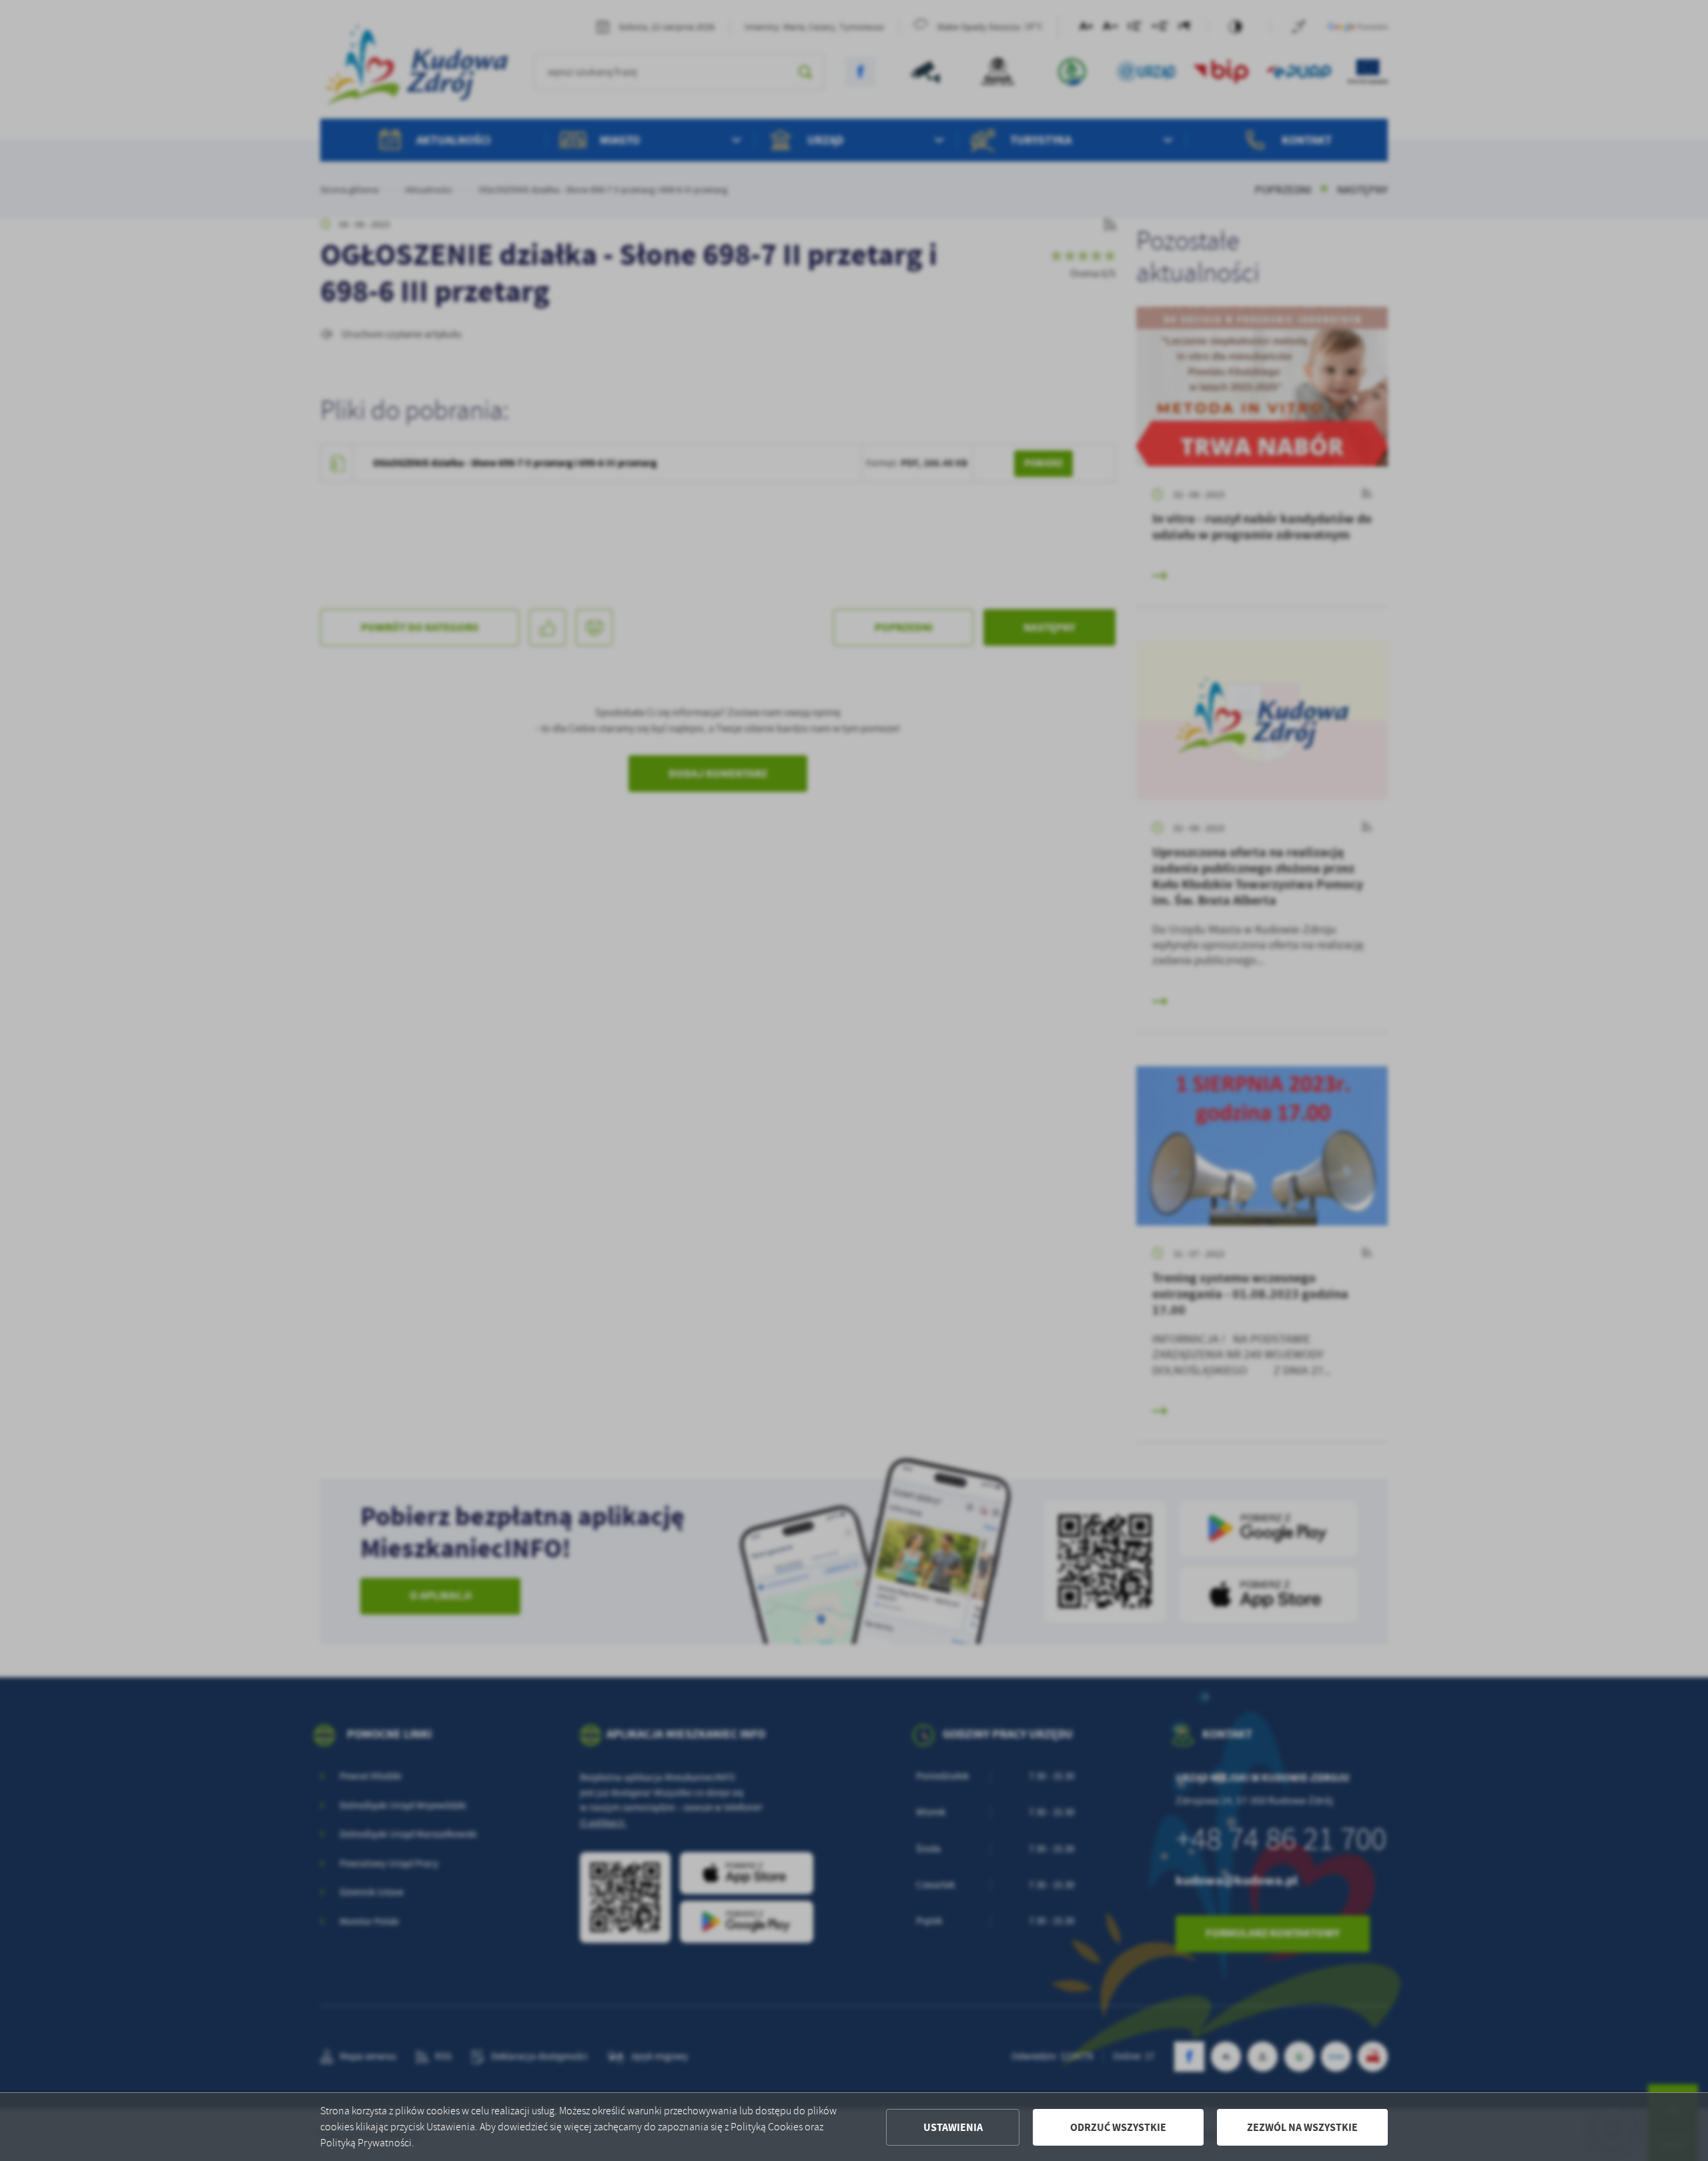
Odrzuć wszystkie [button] (1118, 2127)
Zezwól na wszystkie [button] (1302, 2127)
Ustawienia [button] (953, 2127)
